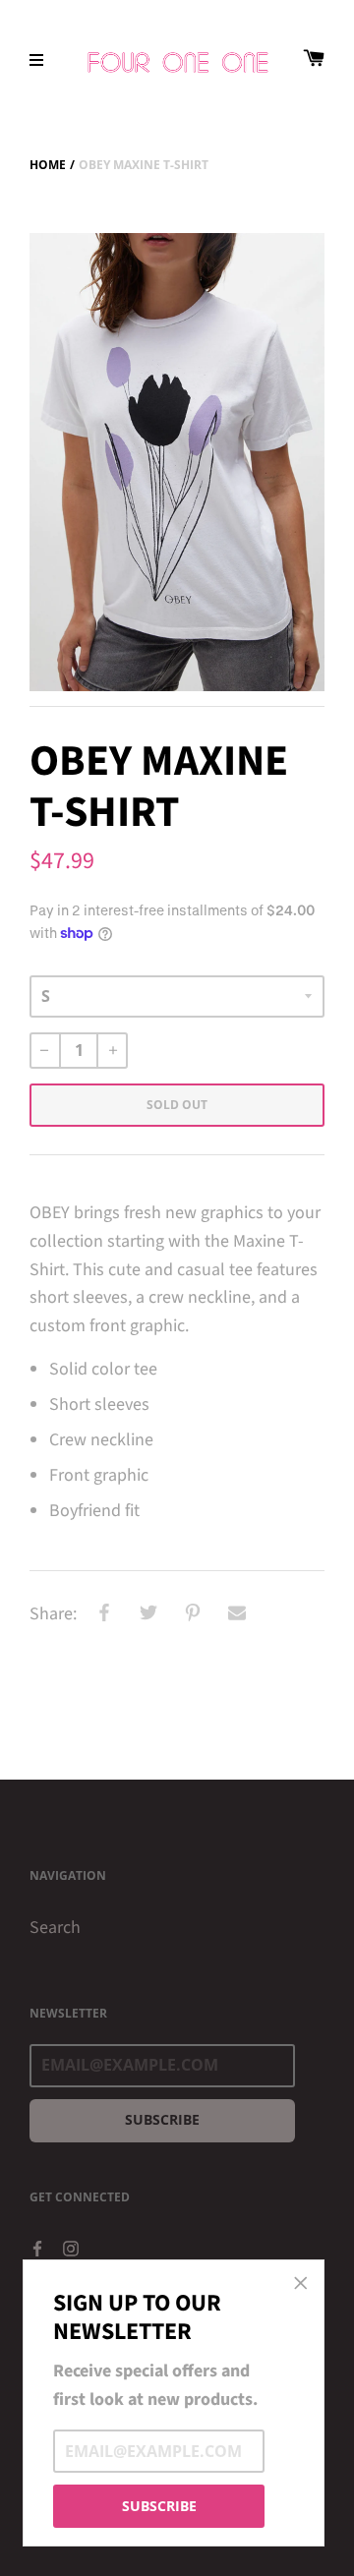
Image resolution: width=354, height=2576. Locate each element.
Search (55, 1928)
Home (48, 165)
